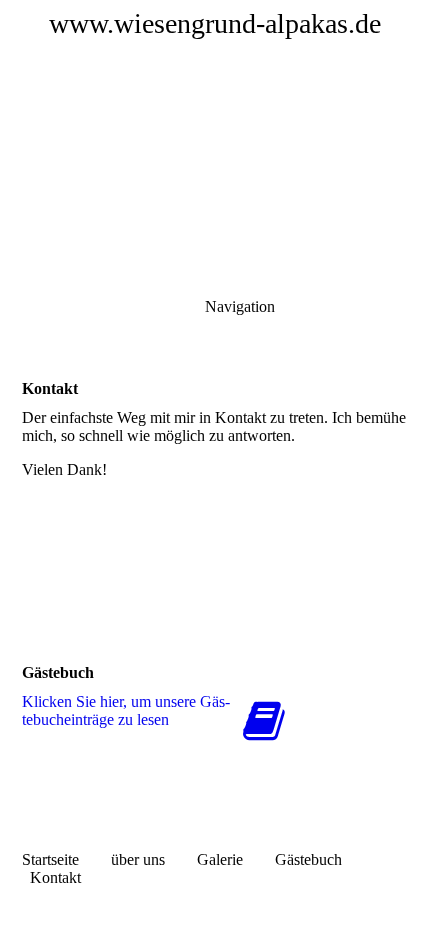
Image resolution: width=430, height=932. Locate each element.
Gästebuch (308, 859)
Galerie (220, 859)
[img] (215, 140)
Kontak (53, 877)
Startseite (50, 859)
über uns (138, 859)
